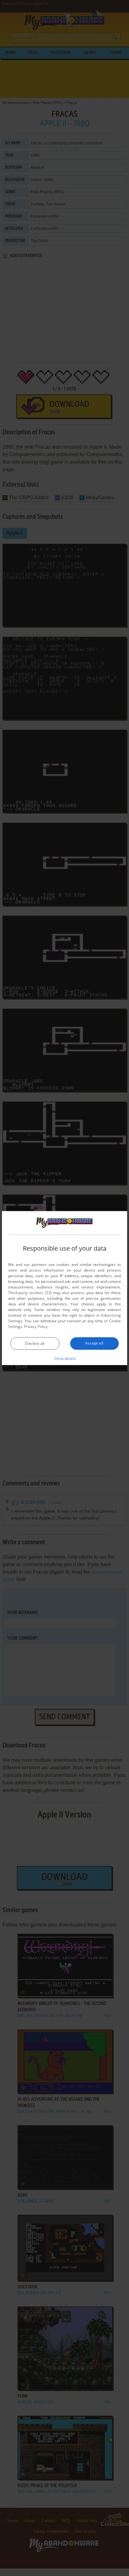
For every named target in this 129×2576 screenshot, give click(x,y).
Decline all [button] (35, 1343)
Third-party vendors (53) (30, 1293)
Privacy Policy (36, 1327)
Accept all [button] (94, 1343)
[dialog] (64, 1288)
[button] (65, 1358)
